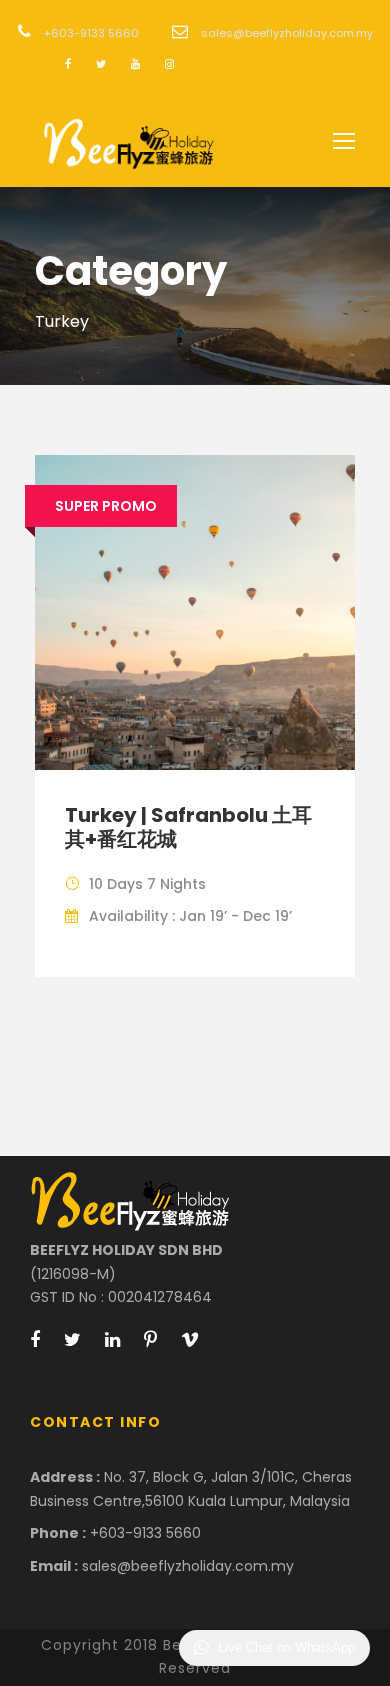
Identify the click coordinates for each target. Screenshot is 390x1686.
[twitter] (101, 64)
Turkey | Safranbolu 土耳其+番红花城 (188, 827)
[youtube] (135, 64)
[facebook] (68, 64)
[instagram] (169, 64)
